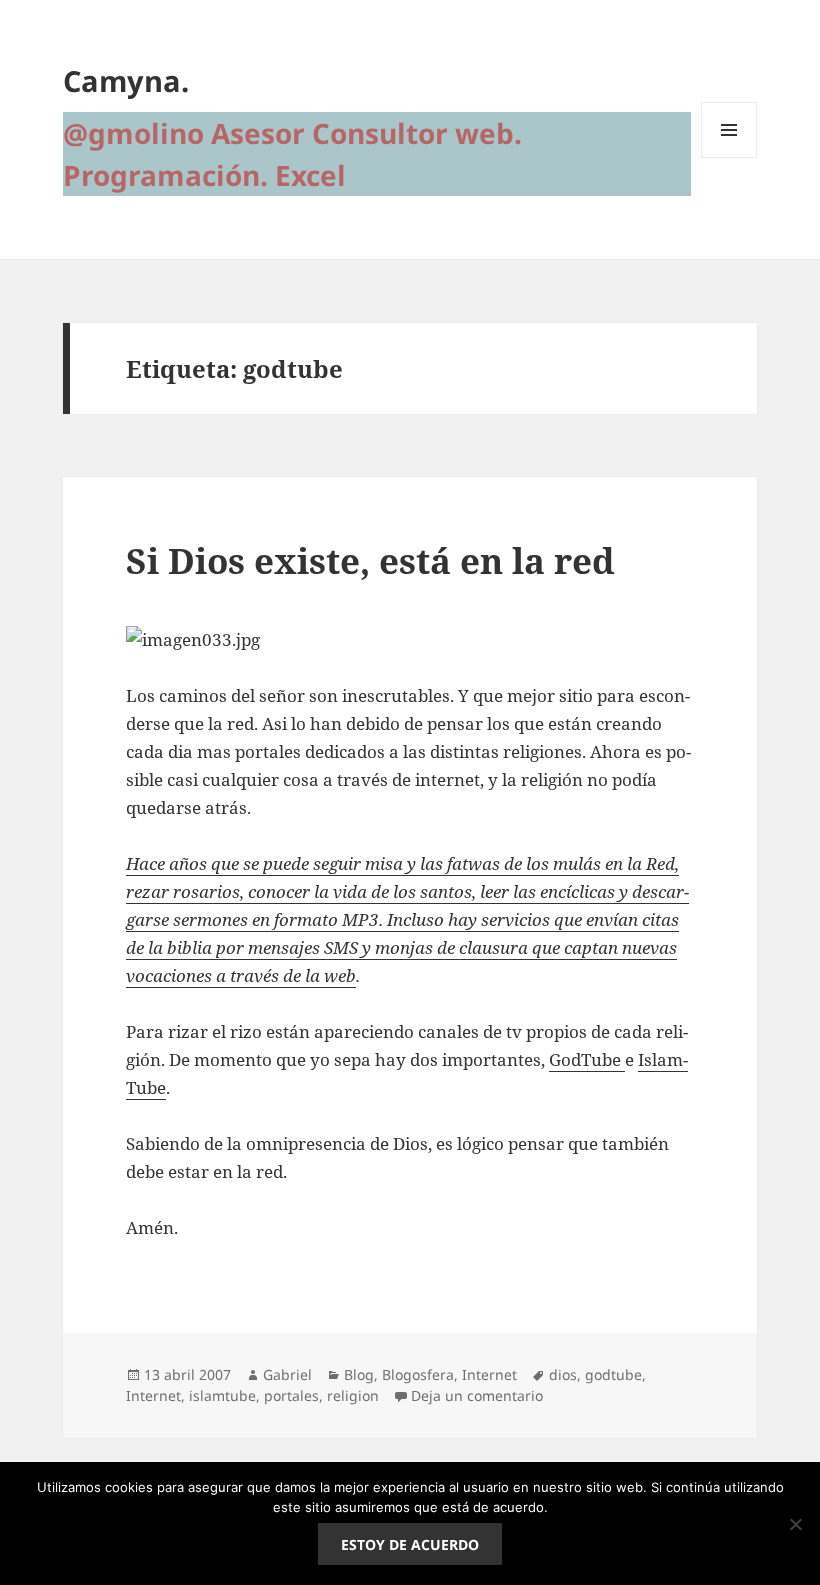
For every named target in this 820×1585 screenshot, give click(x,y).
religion (353, 1395)
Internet (489, 1374)
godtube (613, 1374)
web (340, 975)
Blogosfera (418, 1374)
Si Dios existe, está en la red (370, 560)
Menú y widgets (729, 157)
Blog (359, 1374)
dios (563, 1374)
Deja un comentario (477, 1395)
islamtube (222, 1395)
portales (291, 1395)
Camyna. (126, 80)
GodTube (587, 1059)
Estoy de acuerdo (410, 1544)
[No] (795, 1524)
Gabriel (287, 1374)
